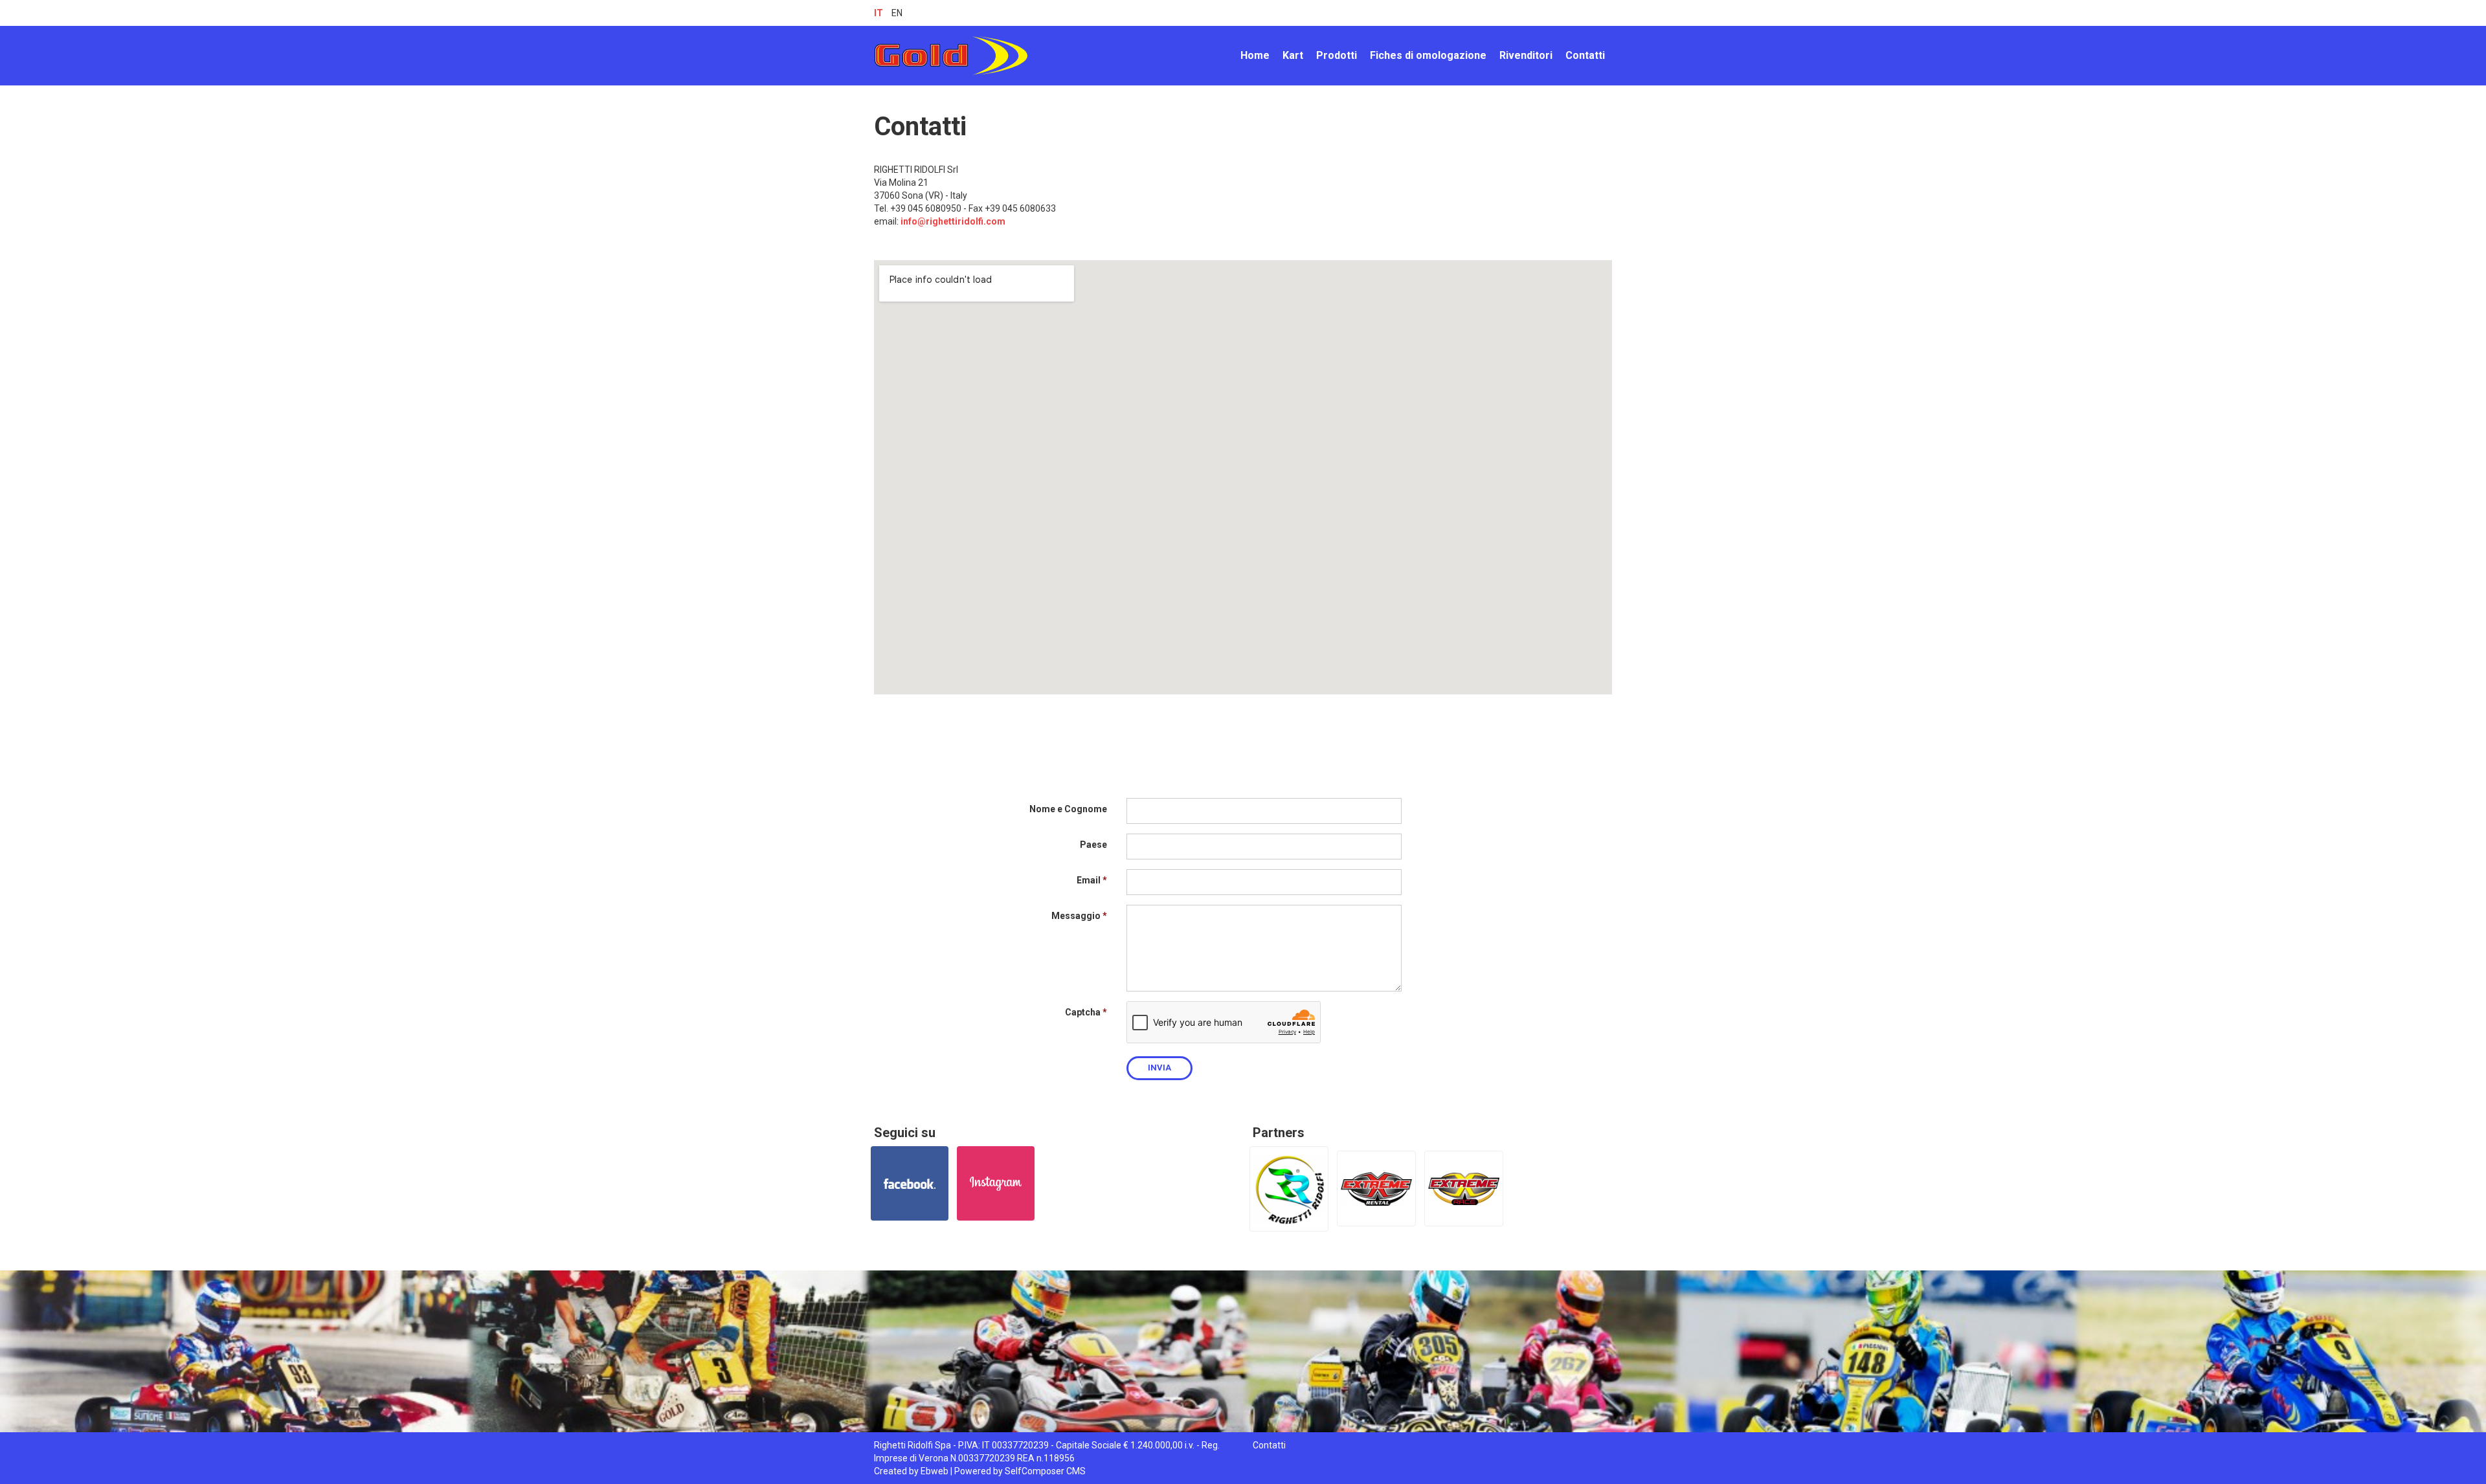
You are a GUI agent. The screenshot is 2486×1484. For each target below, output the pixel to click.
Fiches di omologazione (1428, 55)
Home (1255, 55)
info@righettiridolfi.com (954, 221)
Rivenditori (1526, 55)
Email (1089, 880)
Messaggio (1076, 916)
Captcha (1083, 1012)
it (879, 13)
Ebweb (935, 1471)
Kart (1293, 55)
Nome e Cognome (1068, 809)
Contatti (1585, 55)
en (897, 13)
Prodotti (1337, 55)
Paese (1093, 845)
